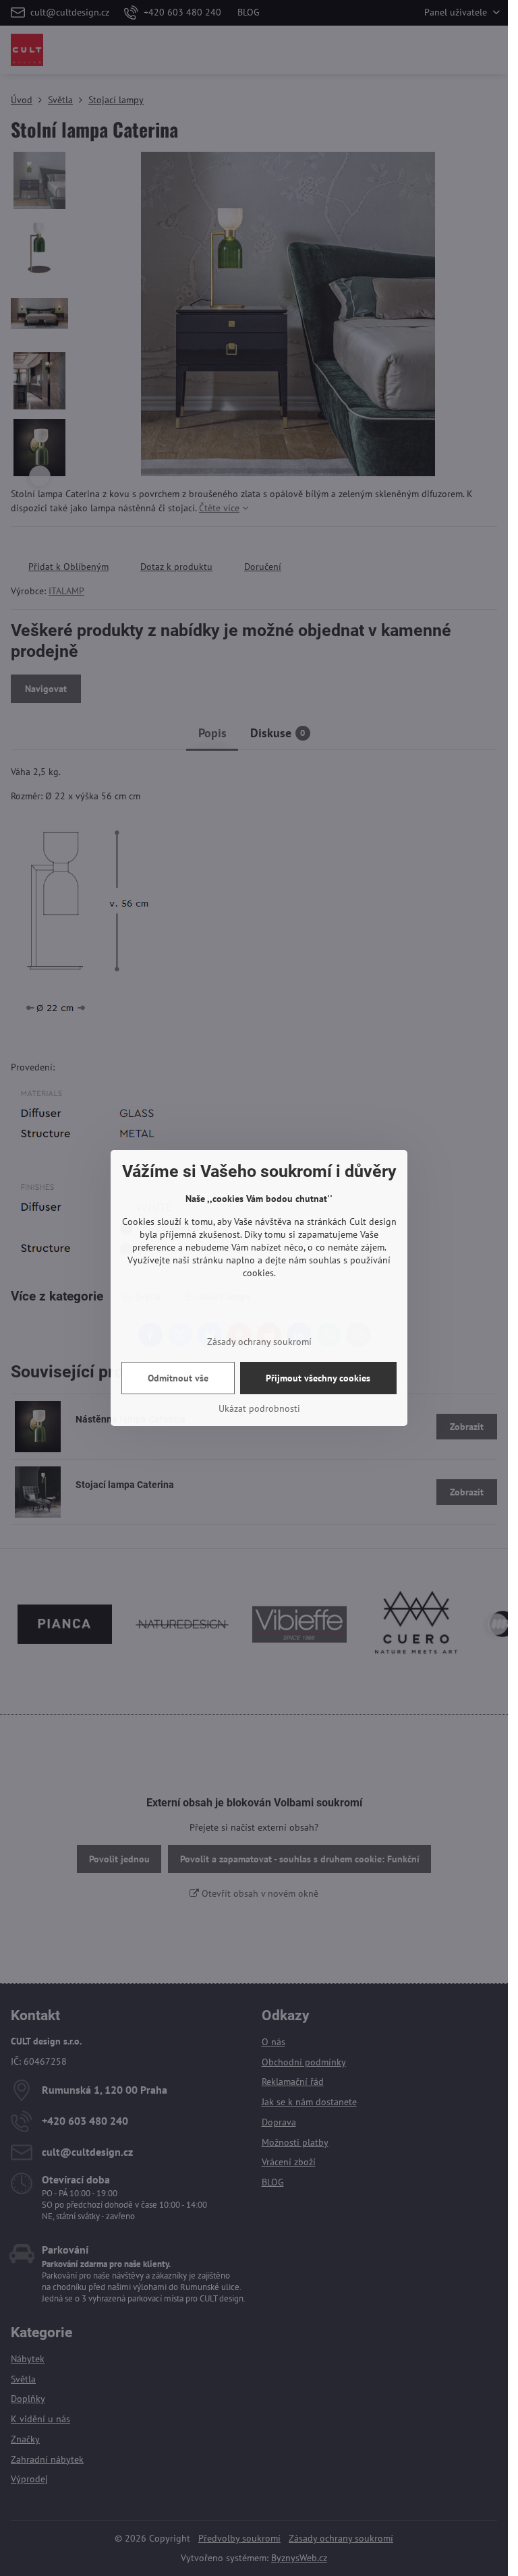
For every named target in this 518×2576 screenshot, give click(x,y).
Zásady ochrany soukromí (259, 1342)
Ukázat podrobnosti (259, 1408)
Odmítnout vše (178, 1378)
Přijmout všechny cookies (318, 1378)
